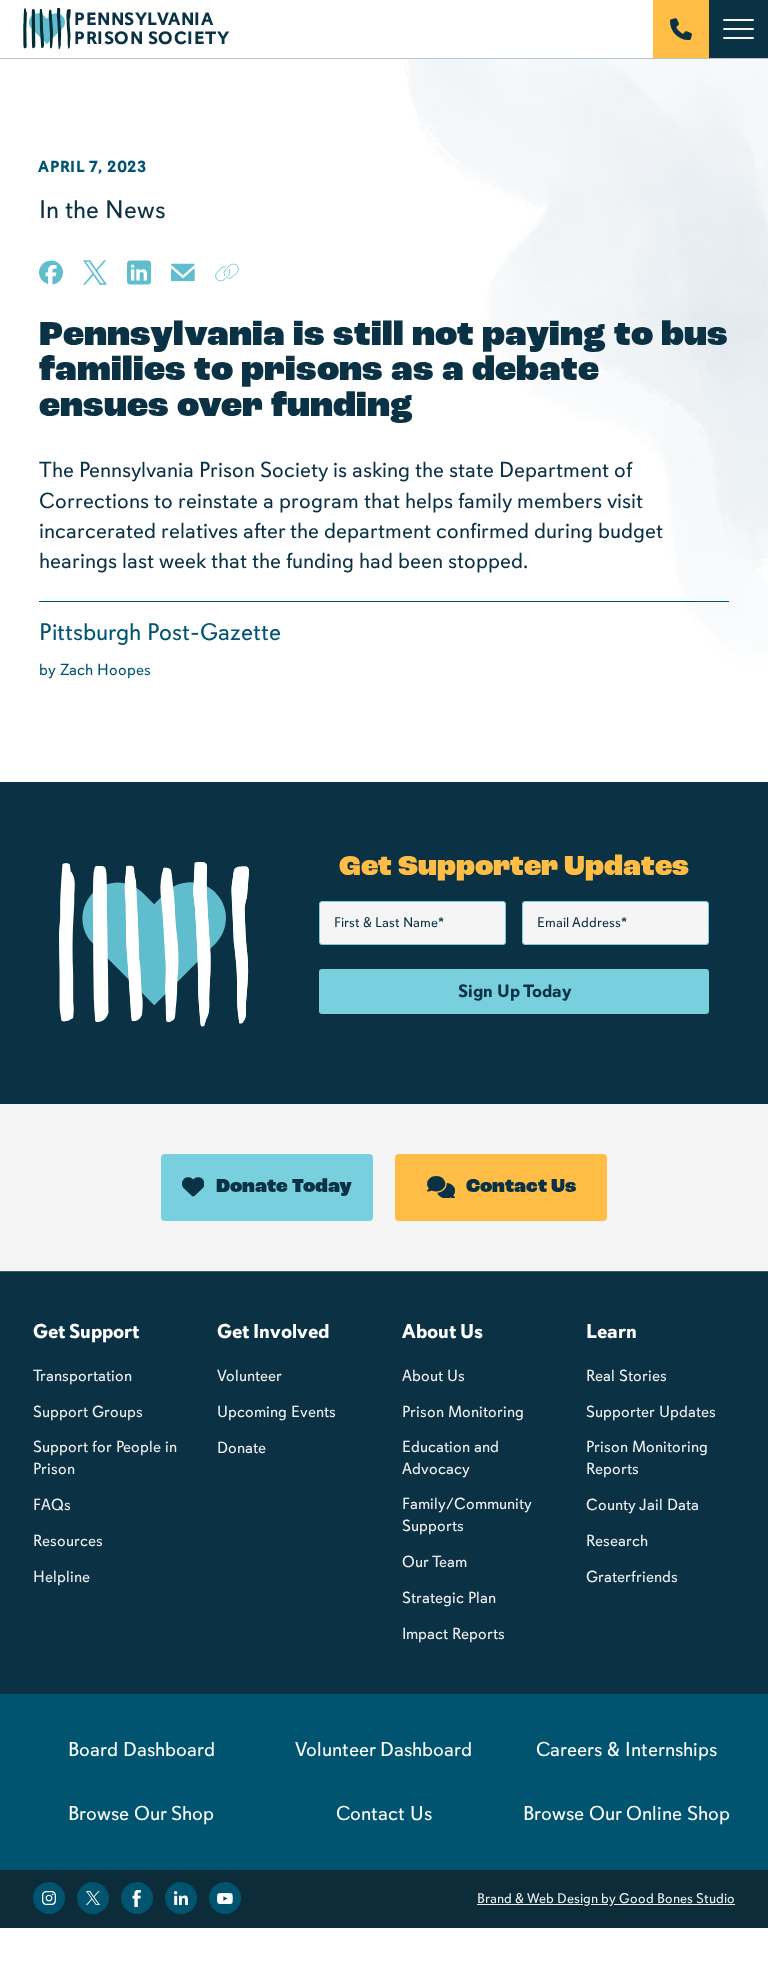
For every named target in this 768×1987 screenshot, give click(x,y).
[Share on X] (95, 272)
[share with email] (183, 279)
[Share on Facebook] (51, 272)
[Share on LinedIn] (139, 272)
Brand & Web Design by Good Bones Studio (606, 1898)
